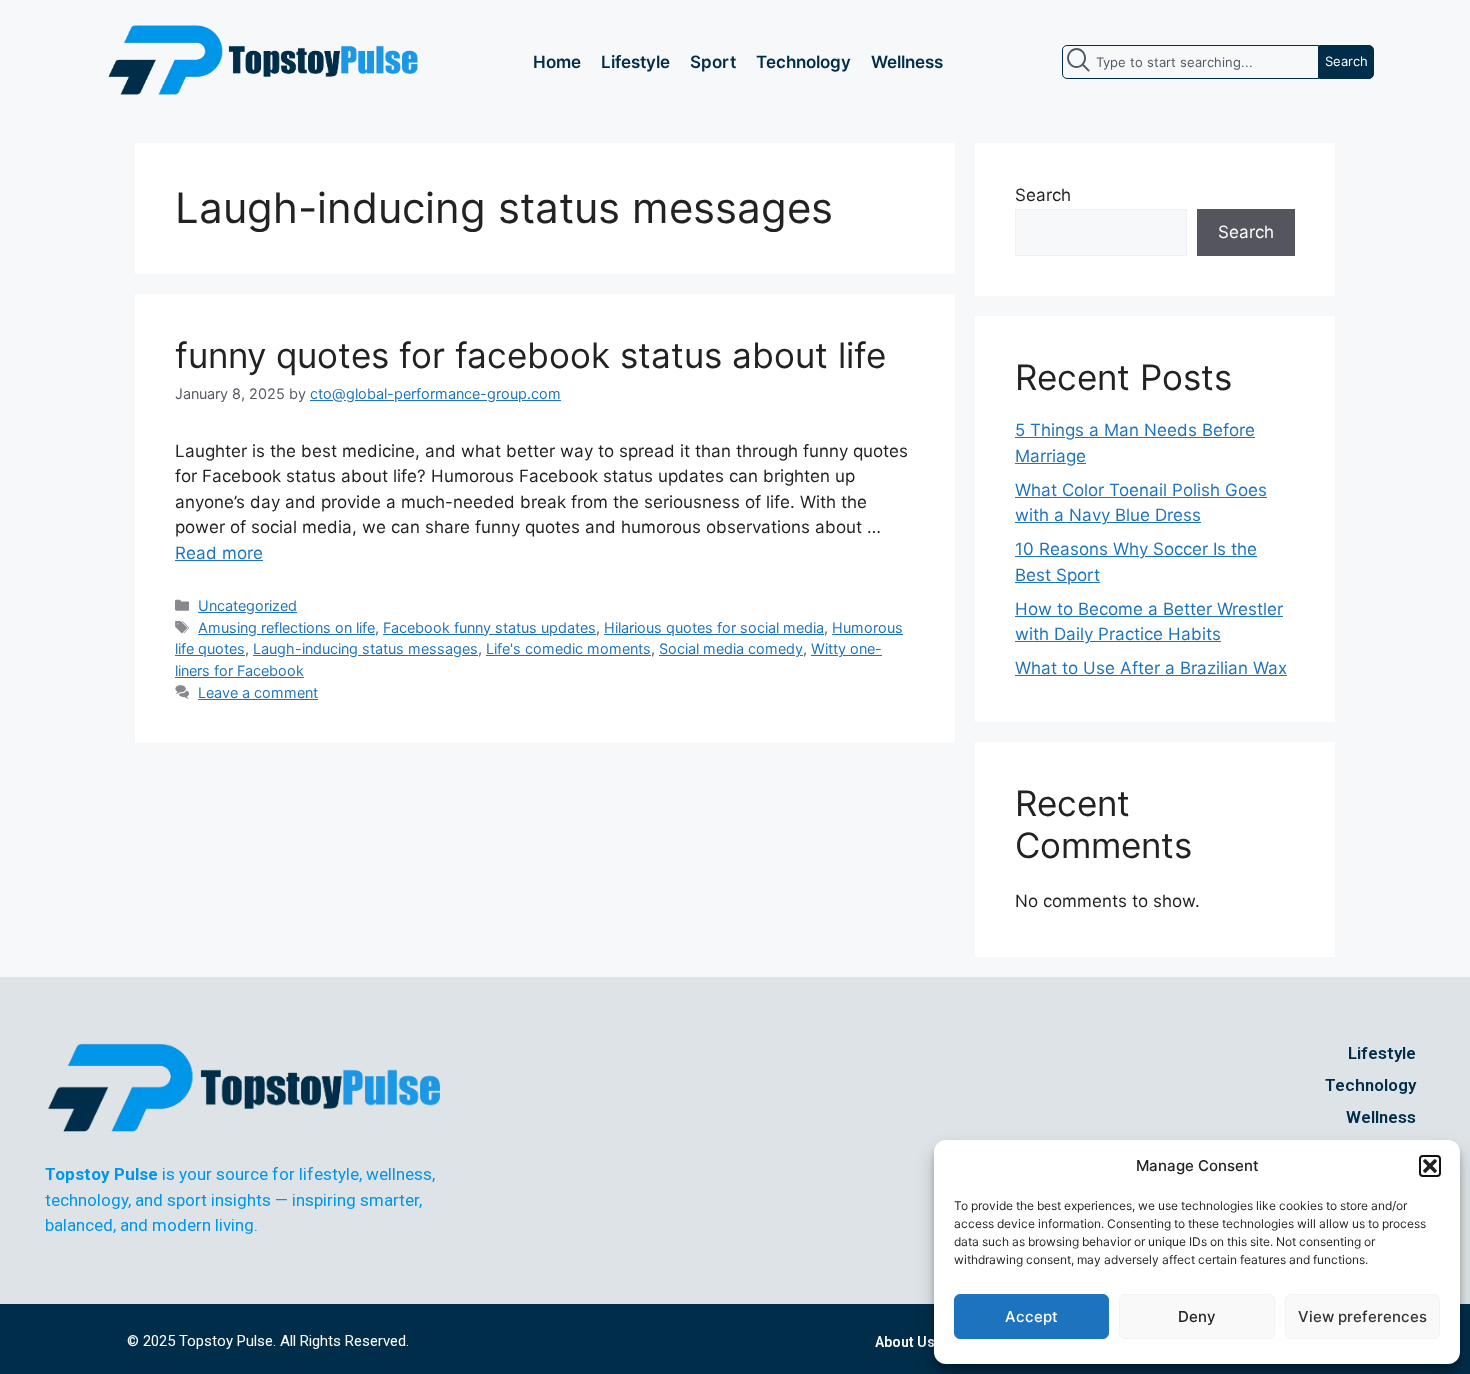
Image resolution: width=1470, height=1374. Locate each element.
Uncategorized (247, 605)
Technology (803, 62)
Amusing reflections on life (286, 627)
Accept (1031, 1316)
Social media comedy (731, 648)
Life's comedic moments (568, 648)
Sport (713, 62)
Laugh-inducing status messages (365, 648)
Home (557, 62)
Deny (1197, 1316)
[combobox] (1190, 62)
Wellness (907, 62)
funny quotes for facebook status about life (530, 355)
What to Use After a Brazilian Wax (1151, 668)
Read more (219, 553)
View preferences (1362, 1316)
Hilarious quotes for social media (714, 627)
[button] (1430, 1166)
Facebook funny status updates (489, 627)
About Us (905, 1342)
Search (1043, 195)
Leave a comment (258, 692)
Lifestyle (635, 62)
